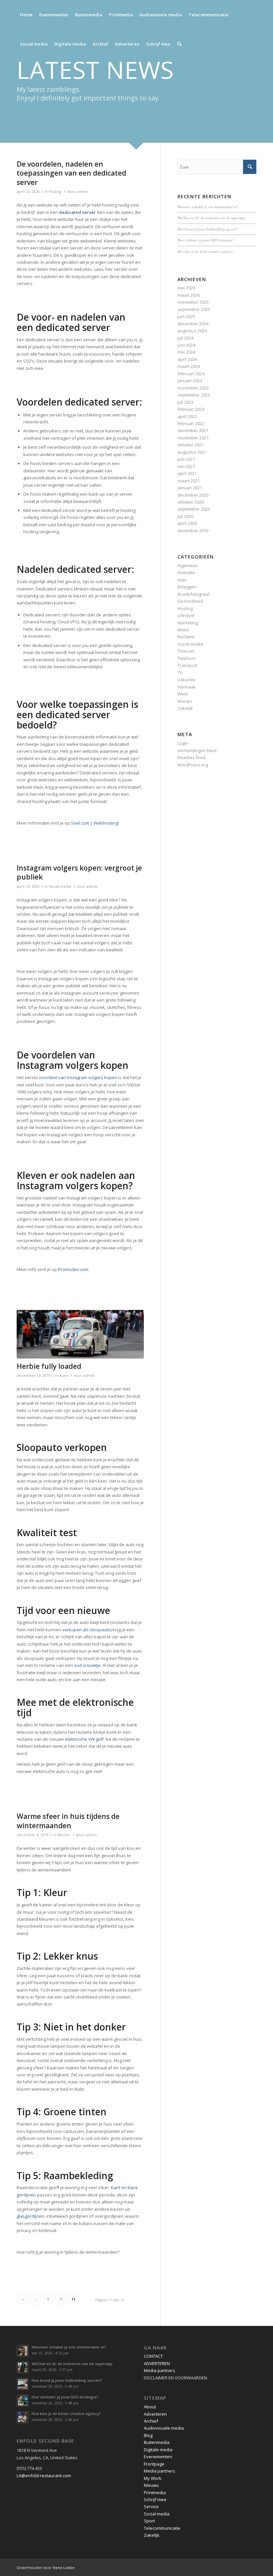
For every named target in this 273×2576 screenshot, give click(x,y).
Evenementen (158, 2457)
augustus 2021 (192, 452)
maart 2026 (189, 295)
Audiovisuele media (164, 2428)
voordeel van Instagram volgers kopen (78, 1077)
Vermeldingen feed (197, 750)
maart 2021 (189, 481)
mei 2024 (186, 352)
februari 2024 (191, 374)
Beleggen (187, 587)
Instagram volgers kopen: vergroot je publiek (79, 872)
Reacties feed (191, 757)
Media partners (159, 2370)
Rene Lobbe (64, 2568)
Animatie (186, 572)
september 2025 (194, 309)
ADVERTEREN (157, 2363)
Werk (183, 694)
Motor (183, 630)
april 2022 (187, 416)
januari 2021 (190, 488)
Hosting (55, 192)
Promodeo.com (73, 1269)
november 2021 (193, 438)
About (150, 2407)
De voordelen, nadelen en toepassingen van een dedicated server (71, 173)
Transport (187, 665)
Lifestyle (186, 615)
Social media (60, 886)
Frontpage (154, 2464)
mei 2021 (186, 466)
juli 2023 (185, 402)
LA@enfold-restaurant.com (44, 2476)
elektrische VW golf (84, 1739)
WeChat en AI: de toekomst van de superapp (211, 218)
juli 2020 (185, 516)
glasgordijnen (30, 2216)
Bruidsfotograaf (194, 594)
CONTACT (153, 2356)
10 (61, 2299)
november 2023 (193, 388)
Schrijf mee (155, 2499)
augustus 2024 (192, 331)
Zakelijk (185, 708)
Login (183, 743)
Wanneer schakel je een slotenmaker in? (208, 207)
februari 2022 (191, 423)
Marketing (188, 623)
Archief (151, 2421)
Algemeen (188, 565)
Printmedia (155, 2493)
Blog (148, 2435)
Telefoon (187, 658)
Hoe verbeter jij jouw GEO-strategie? (206, 240)
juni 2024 (186, 345)
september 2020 (194, 509)
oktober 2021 (191, 445)
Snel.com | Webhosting (94, 823)
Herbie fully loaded (49, 1366)
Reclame (186, 637)
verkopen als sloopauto (86, 1630)
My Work (153, 2478)
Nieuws (151, 2485)
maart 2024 (189, 366)
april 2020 (187, 523)
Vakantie (186, 680)
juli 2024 (185, 338)
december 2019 (193, 531)
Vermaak (187, 687)
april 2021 (187, 473)
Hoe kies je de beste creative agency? (206, 251)
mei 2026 (186, 288)
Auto (64, 1375)
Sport (149, 2521)
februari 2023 (191, 409)
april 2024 (187, 359)
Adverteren (155, 2414)
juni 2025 (186, 316)
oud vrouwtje (87, 1665)
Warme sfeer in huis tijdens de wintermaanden (68, 1821)
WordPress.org (193, 765)
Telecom (186, 651)
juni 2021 (186, 459)
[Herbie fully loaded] (80, 1334)
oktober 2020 (191, 502)
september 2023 (194, 395)
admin (82, 192)
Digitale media (158, 2450)
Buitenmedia (157, 2442)
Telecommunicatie (162, 2528)
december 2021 (193, 430)
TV (180, 673)
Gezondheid (190, 601)
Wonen (64, 1835)
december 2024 (193, 324)
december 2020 (193, 495)
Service (151, 2506)
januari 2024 (190, 381)
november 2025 (193, 302)
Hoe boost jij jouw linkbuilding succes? (208, 229)
